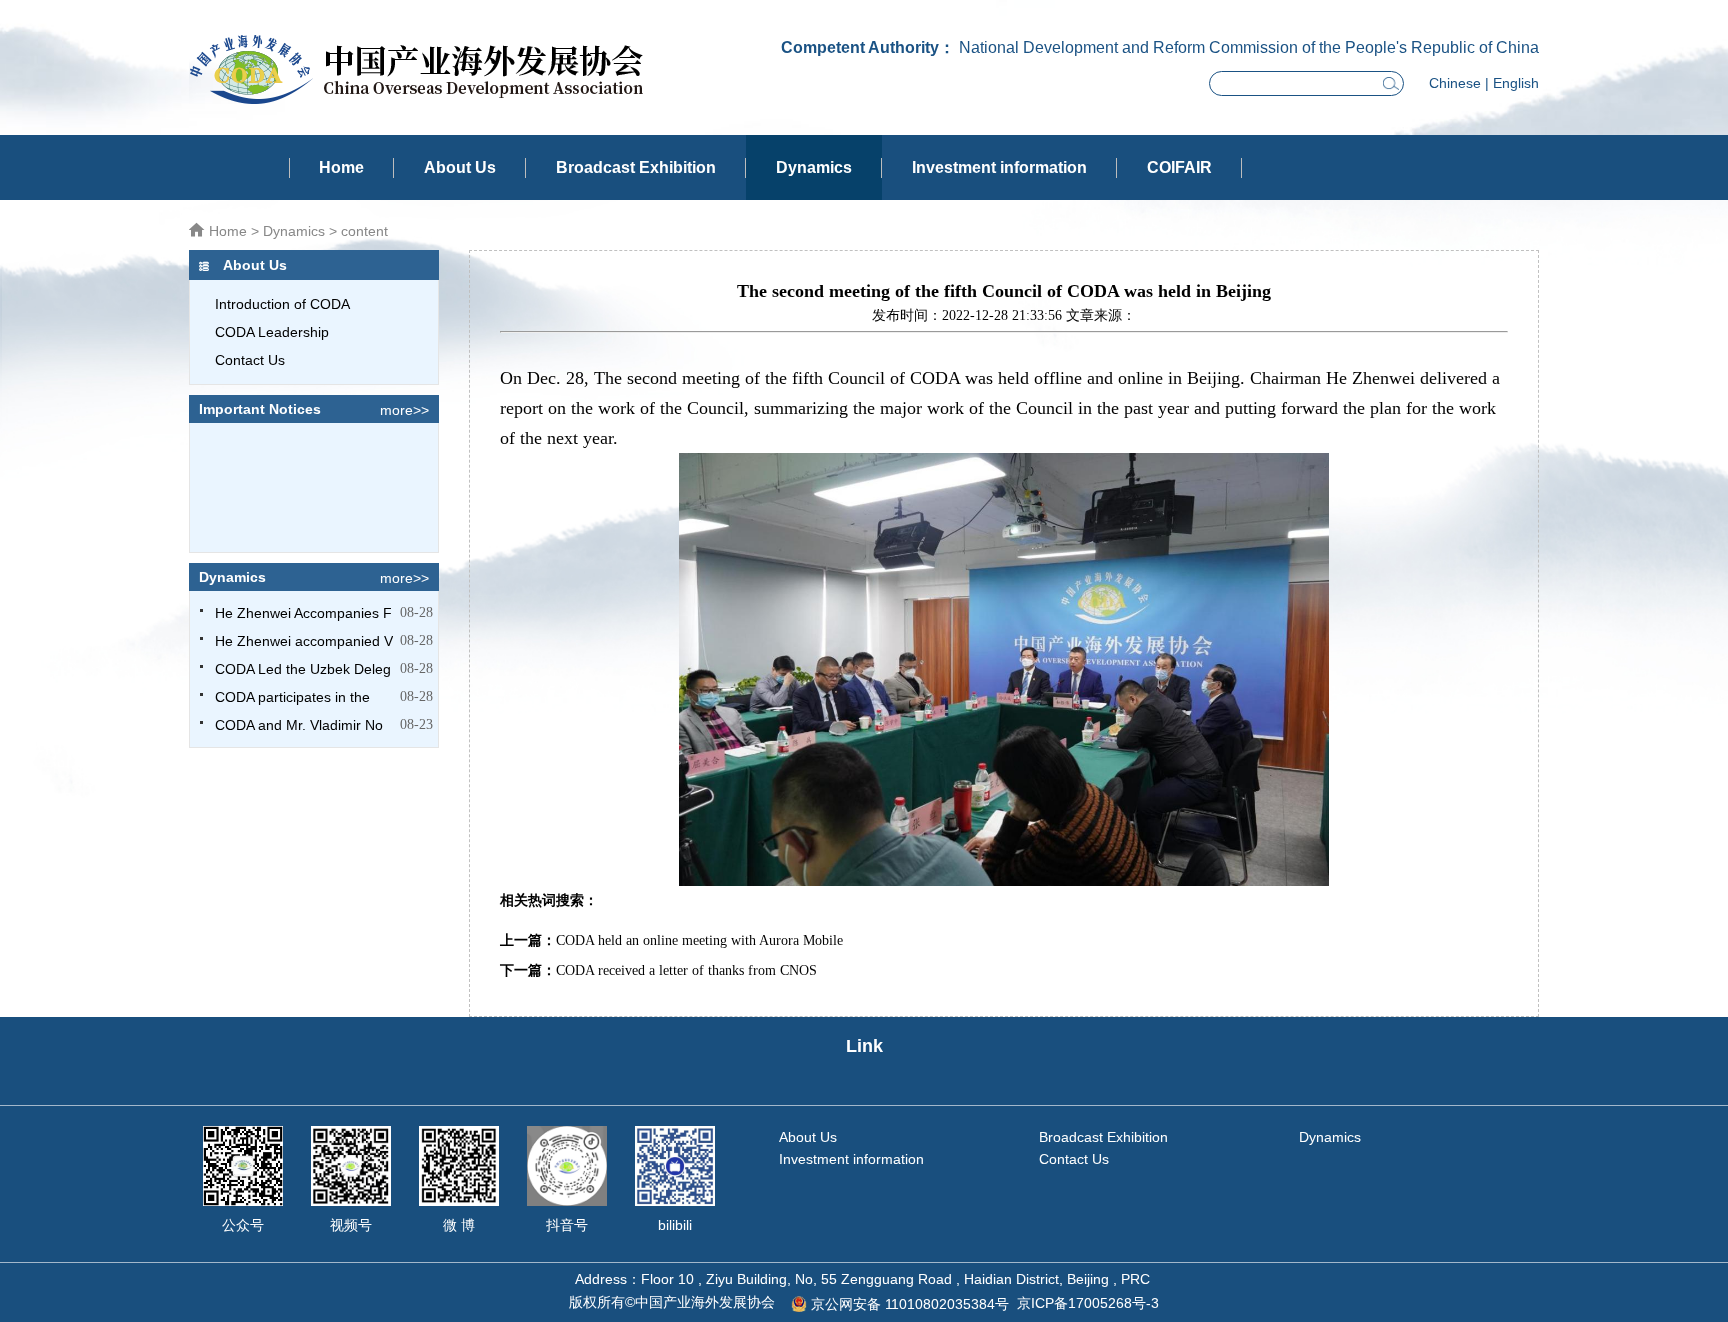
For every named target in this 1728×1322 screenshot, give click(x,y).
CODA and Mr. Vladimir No (299, 725)
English (1516, 83)
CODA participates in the (292, 697)
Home (341, 167)
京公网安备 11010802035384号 (910, 1304)
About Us (460, 167)
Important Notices (260, 409)
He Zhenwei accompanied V (304, 641)
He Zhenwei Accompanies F (303, 613)
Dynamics (814, 167)
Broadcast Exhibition (636, 167)
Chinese (1455, 83)
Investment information (999, 167)
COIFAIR (1179, 167)
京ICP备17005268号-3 (1088, 1303)
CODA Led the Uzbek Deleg (303, 669)
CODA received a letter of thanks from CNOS (686, 970)
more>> (404, 410)
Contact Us (1074, 1159)
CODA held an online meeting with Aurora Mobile (699, 940)
